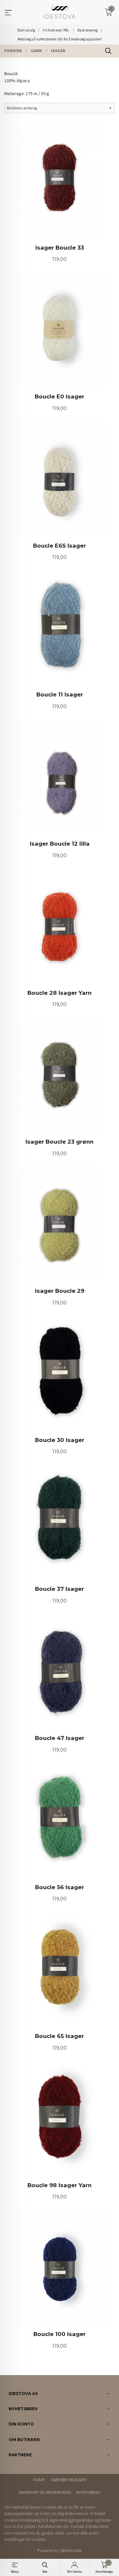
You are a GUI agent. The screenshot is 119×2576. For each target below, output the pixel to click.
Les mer (73, 2533)
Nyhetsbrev (88, 2493)
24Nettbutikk (71, 2551)
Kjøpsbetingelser (68, 2480)
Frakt (39, 2480)
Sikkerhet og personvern (45, 2493)
